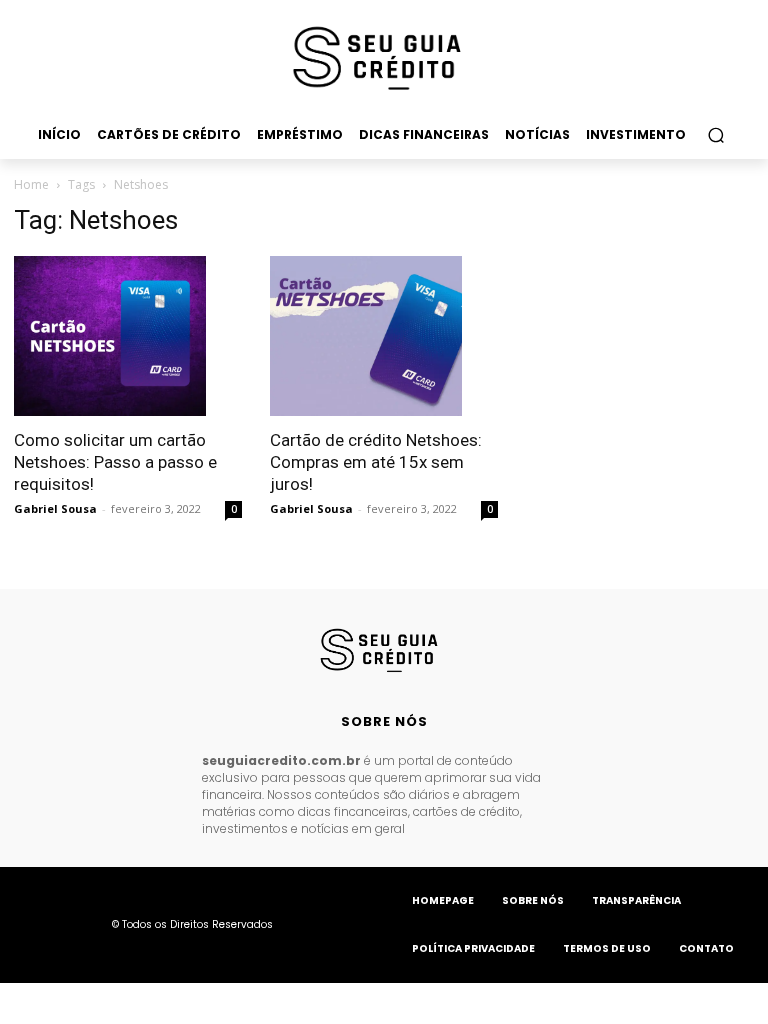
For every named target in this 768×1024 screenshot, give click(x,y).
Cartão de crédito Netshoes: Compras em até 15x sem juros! (376, 462)
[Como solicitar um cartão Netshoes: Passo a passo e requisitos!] (128, 336)
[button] (715, 134)
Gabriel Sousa (55, 508)
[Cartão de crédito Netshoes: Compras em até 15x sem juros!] (384, 336)
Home (31, 184)
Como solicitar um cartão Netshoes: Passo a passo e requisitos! (115, 462)
